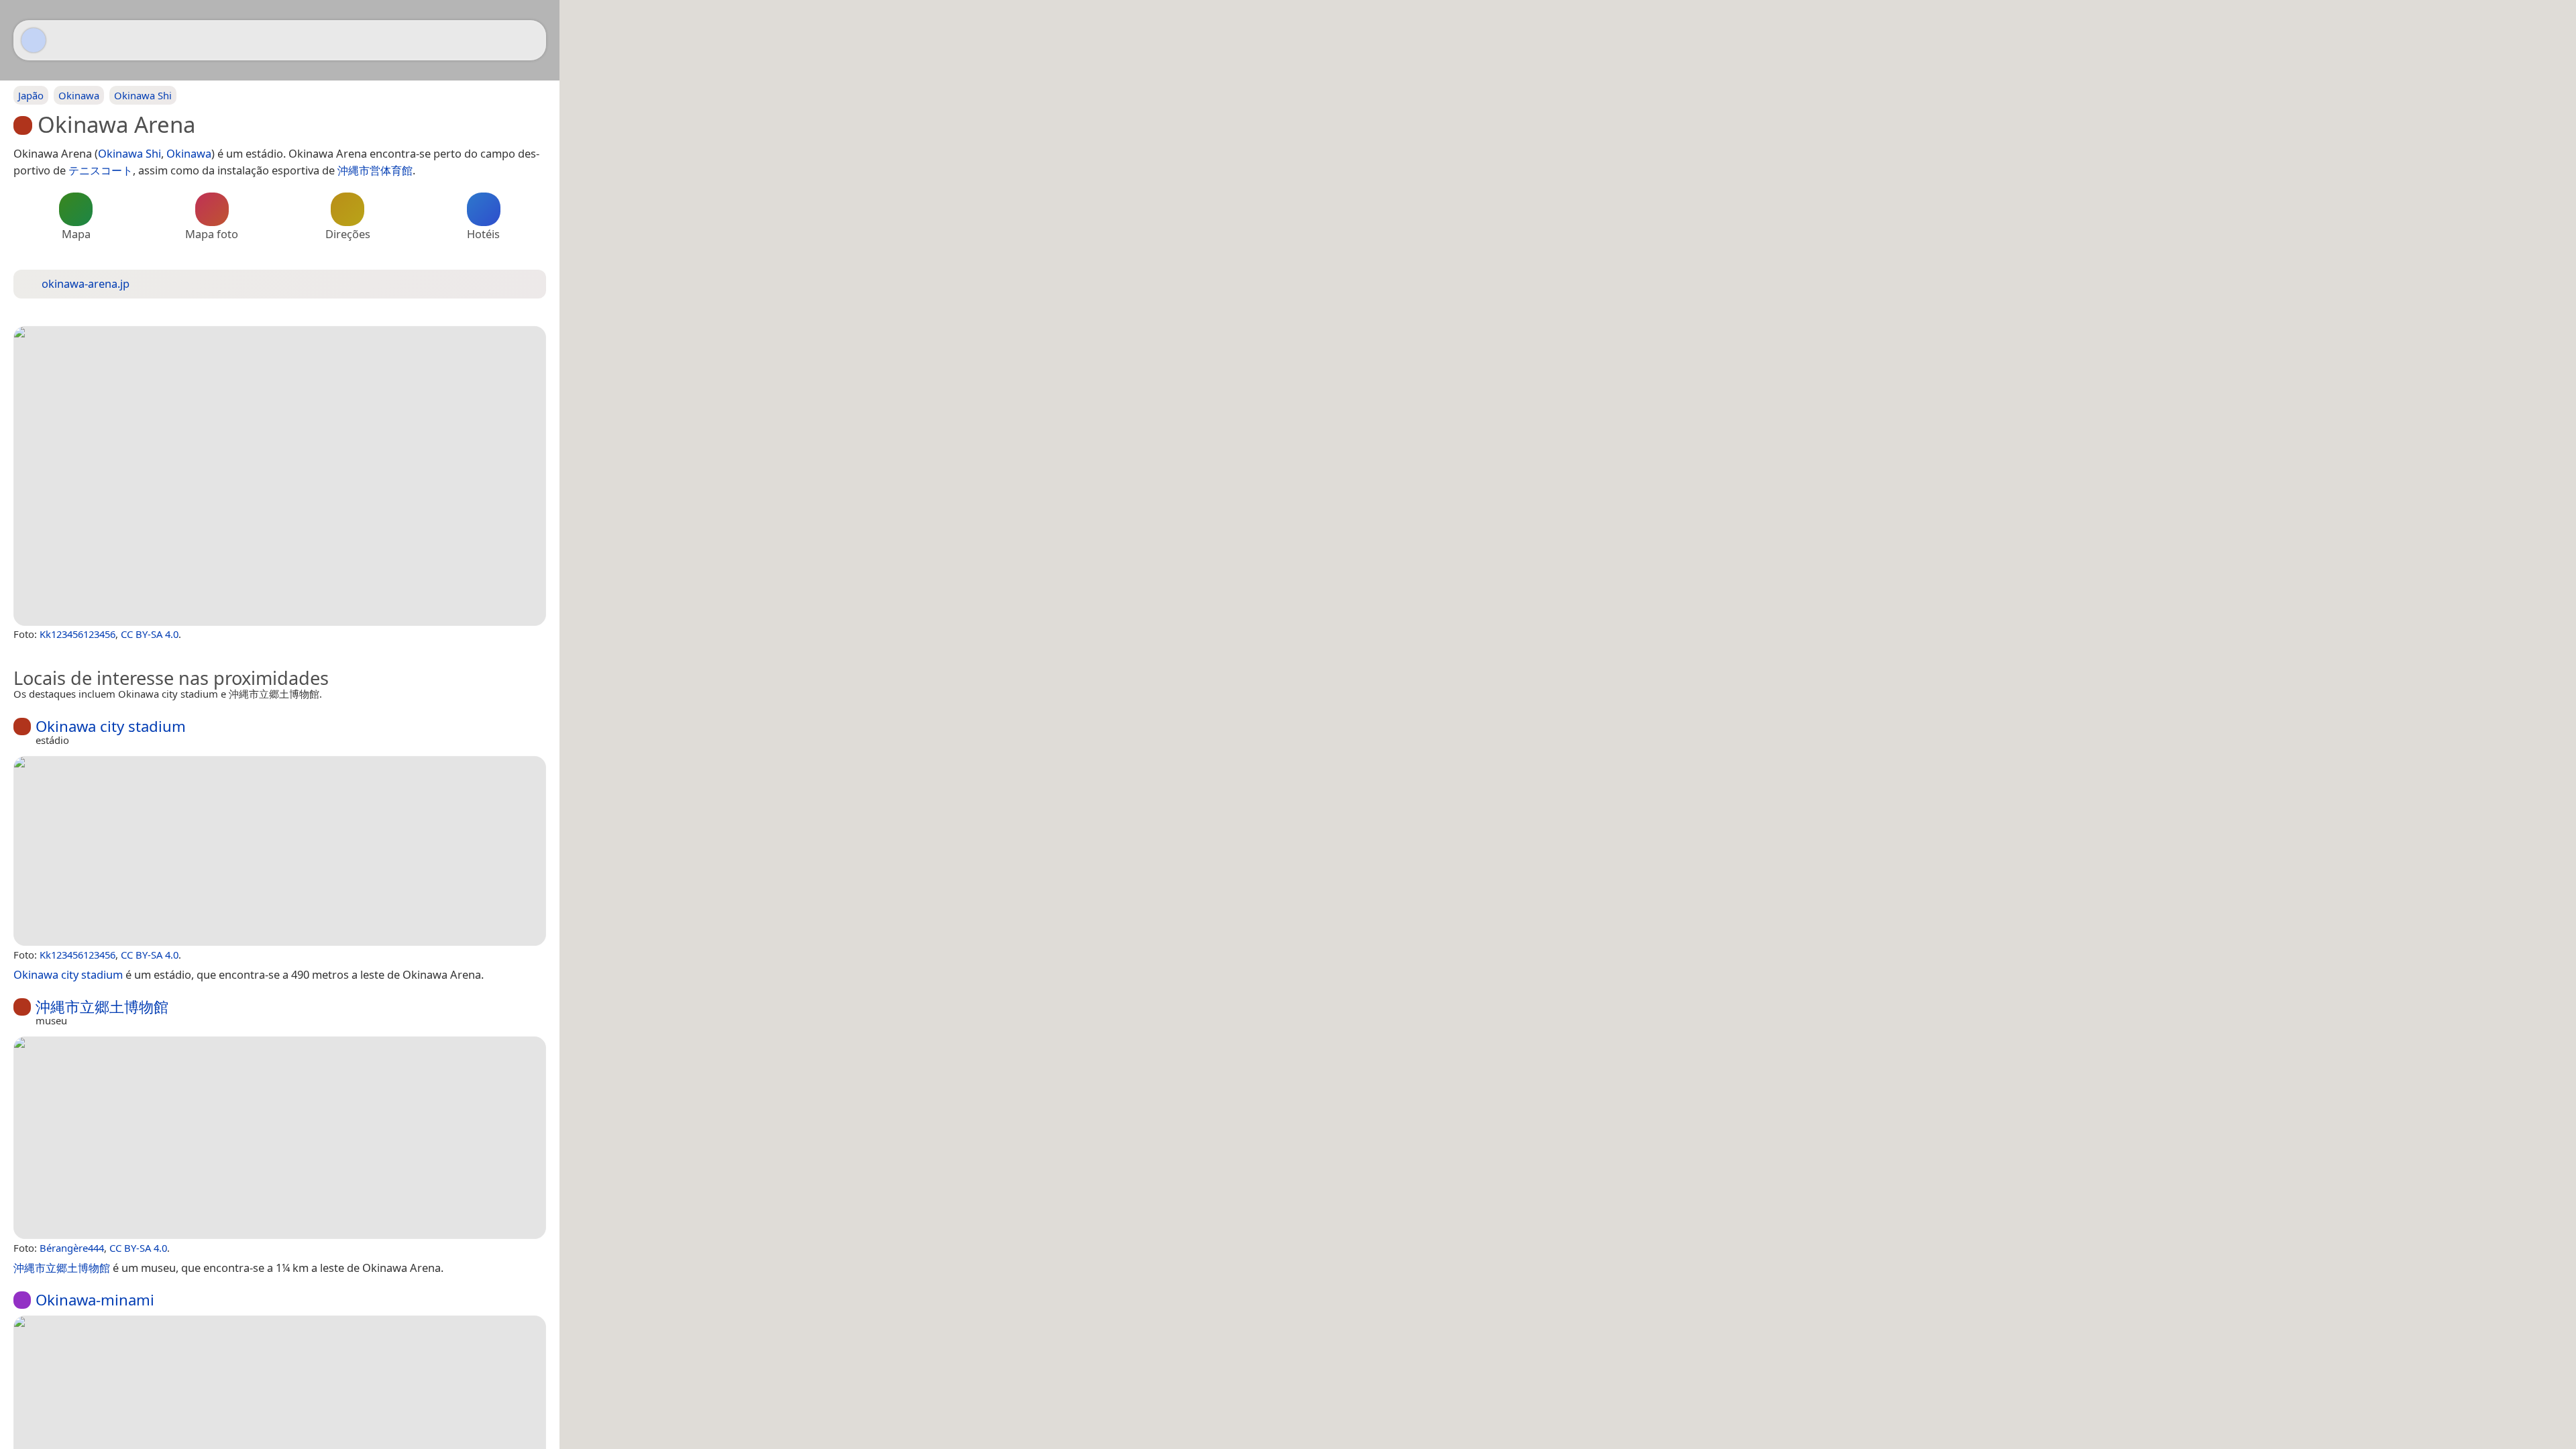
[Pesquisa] (529, 40)
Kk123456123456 (77, 634)
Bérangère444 (72, 1248)
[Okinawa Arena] (280, 476)
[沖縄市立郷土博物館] (280, 1138)
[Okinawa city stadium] (280, 851)
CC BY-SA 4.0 (150, 634)
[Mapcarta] (34, 40)
